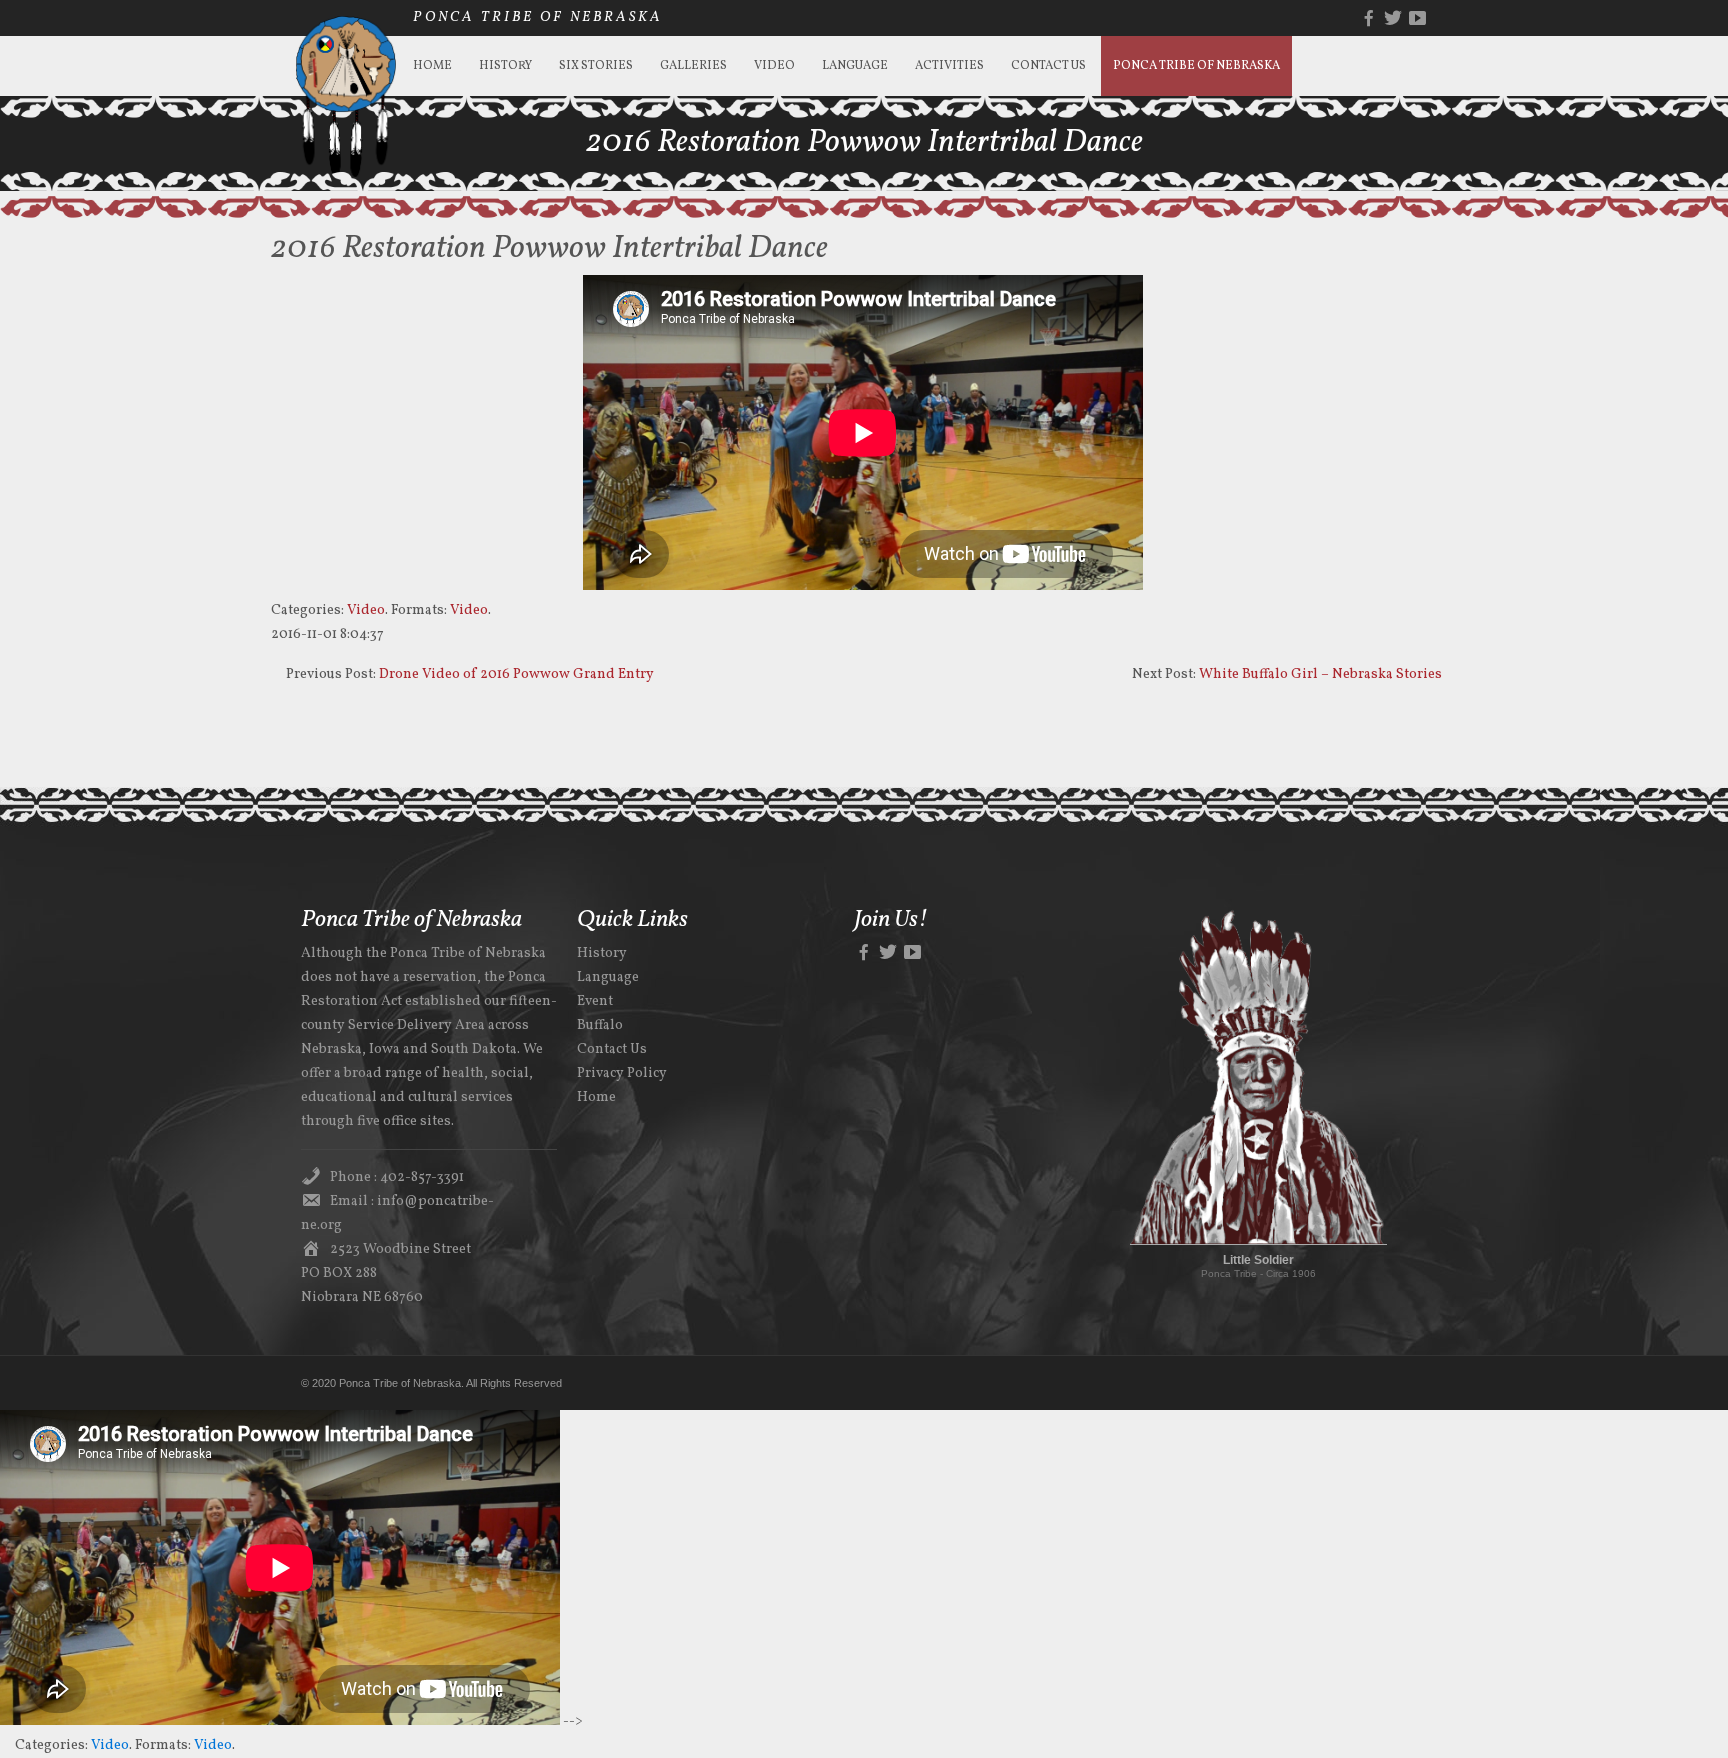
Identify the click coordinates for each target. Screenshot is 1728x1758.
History (505, 66)
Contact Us (1048, 66)
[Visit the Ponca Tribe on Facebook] (864, 954)
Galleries (693, 66)
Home (432, 66)
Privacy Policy (622, 1073)
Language (855, 66)
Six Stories (596, 66)
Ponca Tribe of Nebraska (1196, 66)
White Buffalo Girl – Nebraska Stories (1320, 674)
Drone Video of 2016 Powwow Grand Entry (516, 674)
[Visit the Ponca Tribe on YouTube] (912, 954)
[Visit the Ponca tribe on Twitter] (888, 954)
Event (595, 1001)
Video (774, 66)
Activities (949, 66)
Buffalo (600, 1025)
